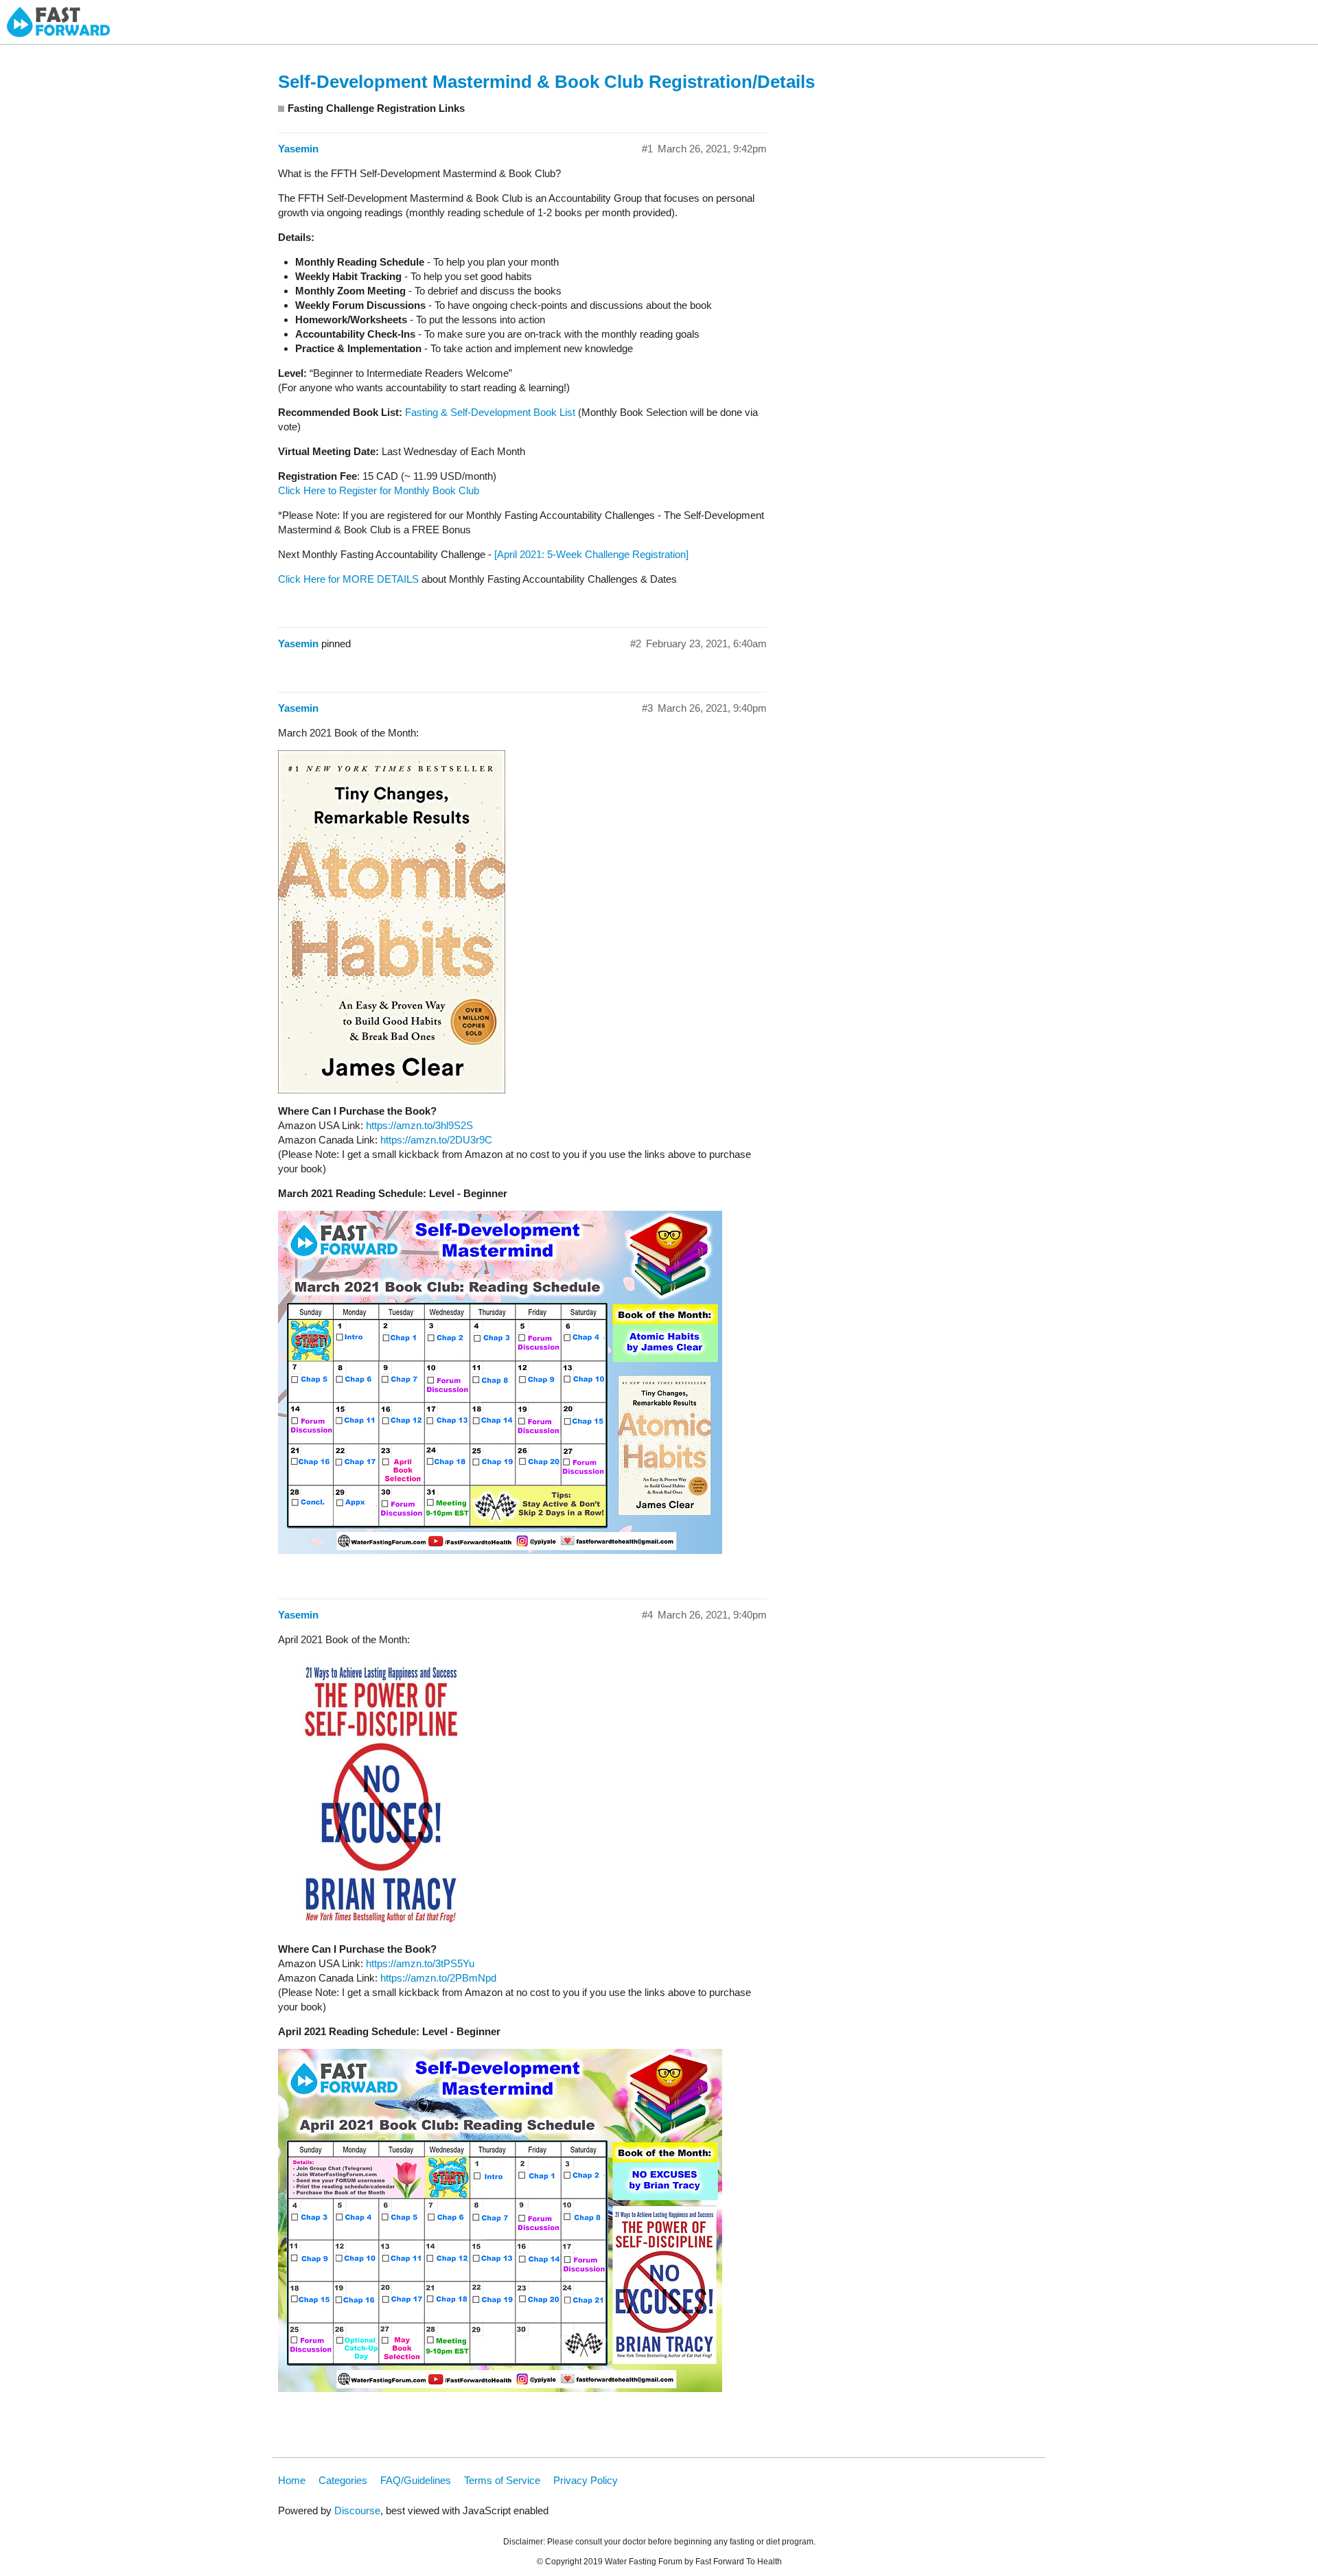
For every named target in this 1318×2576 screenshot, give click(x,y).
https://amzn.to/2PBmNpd (438, 1978)
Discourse (357, 2510)
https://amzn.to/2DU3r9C (436, 1140)
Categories (343, 2480)
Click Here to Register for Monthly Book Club (379, 490)
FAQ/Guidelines (416, 2480)
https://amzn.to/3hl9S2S (419, 1125)
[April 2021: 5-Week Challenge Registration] (591, 554)
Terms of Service (502, 2480)
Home (292, 2480)
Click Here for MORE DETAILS (348, 579)
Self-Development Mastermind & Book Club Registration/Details (546, 82)
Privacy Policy (586, 2480)
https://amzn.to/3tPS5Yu (420, 1963)
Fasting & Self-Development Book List (490, 412)
